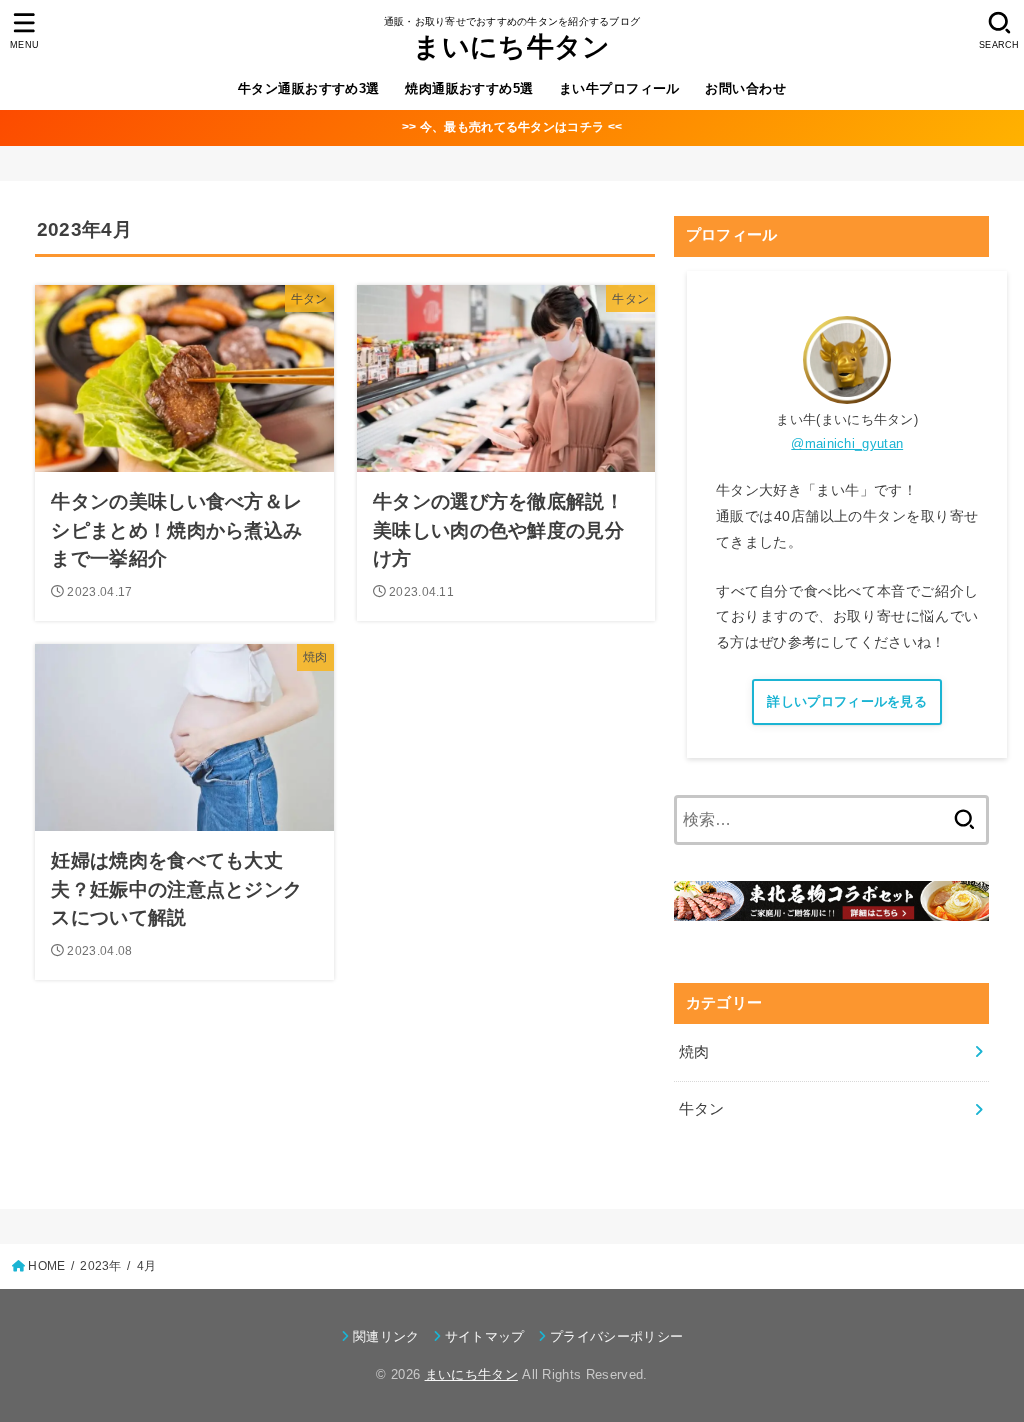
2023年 (100, 1266)
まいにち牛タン (511, 47)
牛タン (702, 1109)
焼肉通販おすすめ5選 (469, 88)
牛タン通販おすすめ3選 (309, 88)
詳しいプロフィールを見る (847, 701)
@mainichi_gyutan (847, 443)
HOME (46, 1266)
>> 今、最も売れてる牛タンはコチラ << (512, 127)
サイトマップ (485, 1336)
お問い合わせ (745, 88)
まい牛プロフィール (619, 88)
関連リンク (386, 1336)
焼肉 (694, 1052)
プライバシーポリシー (616, 1336)
